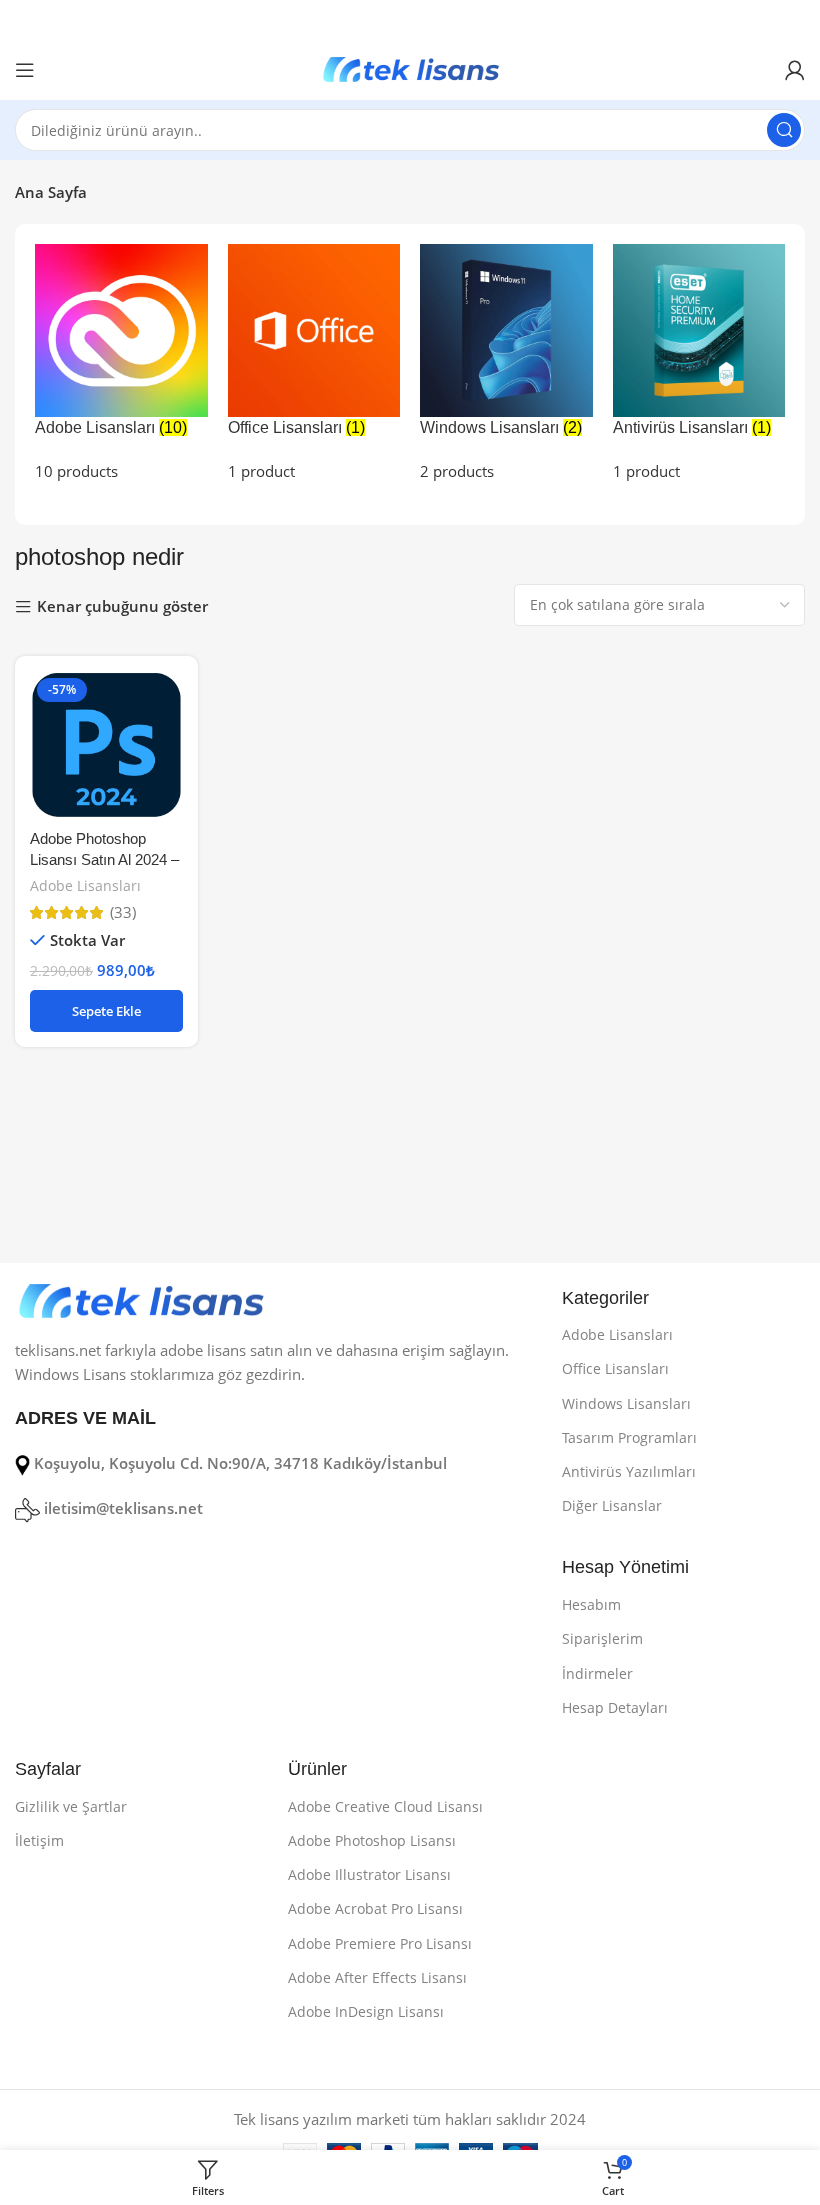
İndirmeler (597, 1673)
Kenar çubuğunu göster (122, 607)
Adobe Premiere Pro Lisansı (380, 1943)
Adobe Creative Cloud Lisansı (385, 1806)
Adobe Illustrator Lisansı (369, 1874)
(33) (123, 912)
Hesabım (591, 1604)
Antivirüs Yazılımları (629, 1471)
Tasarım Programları (629, 1437)
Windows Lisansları (626, 1403)
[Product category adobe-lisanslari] (121, 363)
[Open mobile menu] (25, 70)
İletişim (39, 1840)
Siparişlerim (602, 1638)
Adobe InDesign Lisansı (366, 2011)
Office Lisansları (615, 1368)
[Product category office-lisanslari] (314, 363)
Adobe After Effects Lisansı (377, 1977)
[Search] (784, 130)
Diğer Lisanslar (612, 1505)
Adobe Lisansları (85, 885)
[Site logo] (410, 68)
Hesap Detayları (615, 1707)
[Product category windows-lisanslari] (506, 363)
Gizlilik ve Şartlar (71, 1806)
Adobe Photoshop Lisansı (372, 1840)
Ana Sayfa (51, 192)
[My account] (795, 70)
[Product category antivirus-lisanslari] (699, 363)
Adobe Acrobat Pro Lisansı (375, 1908)
